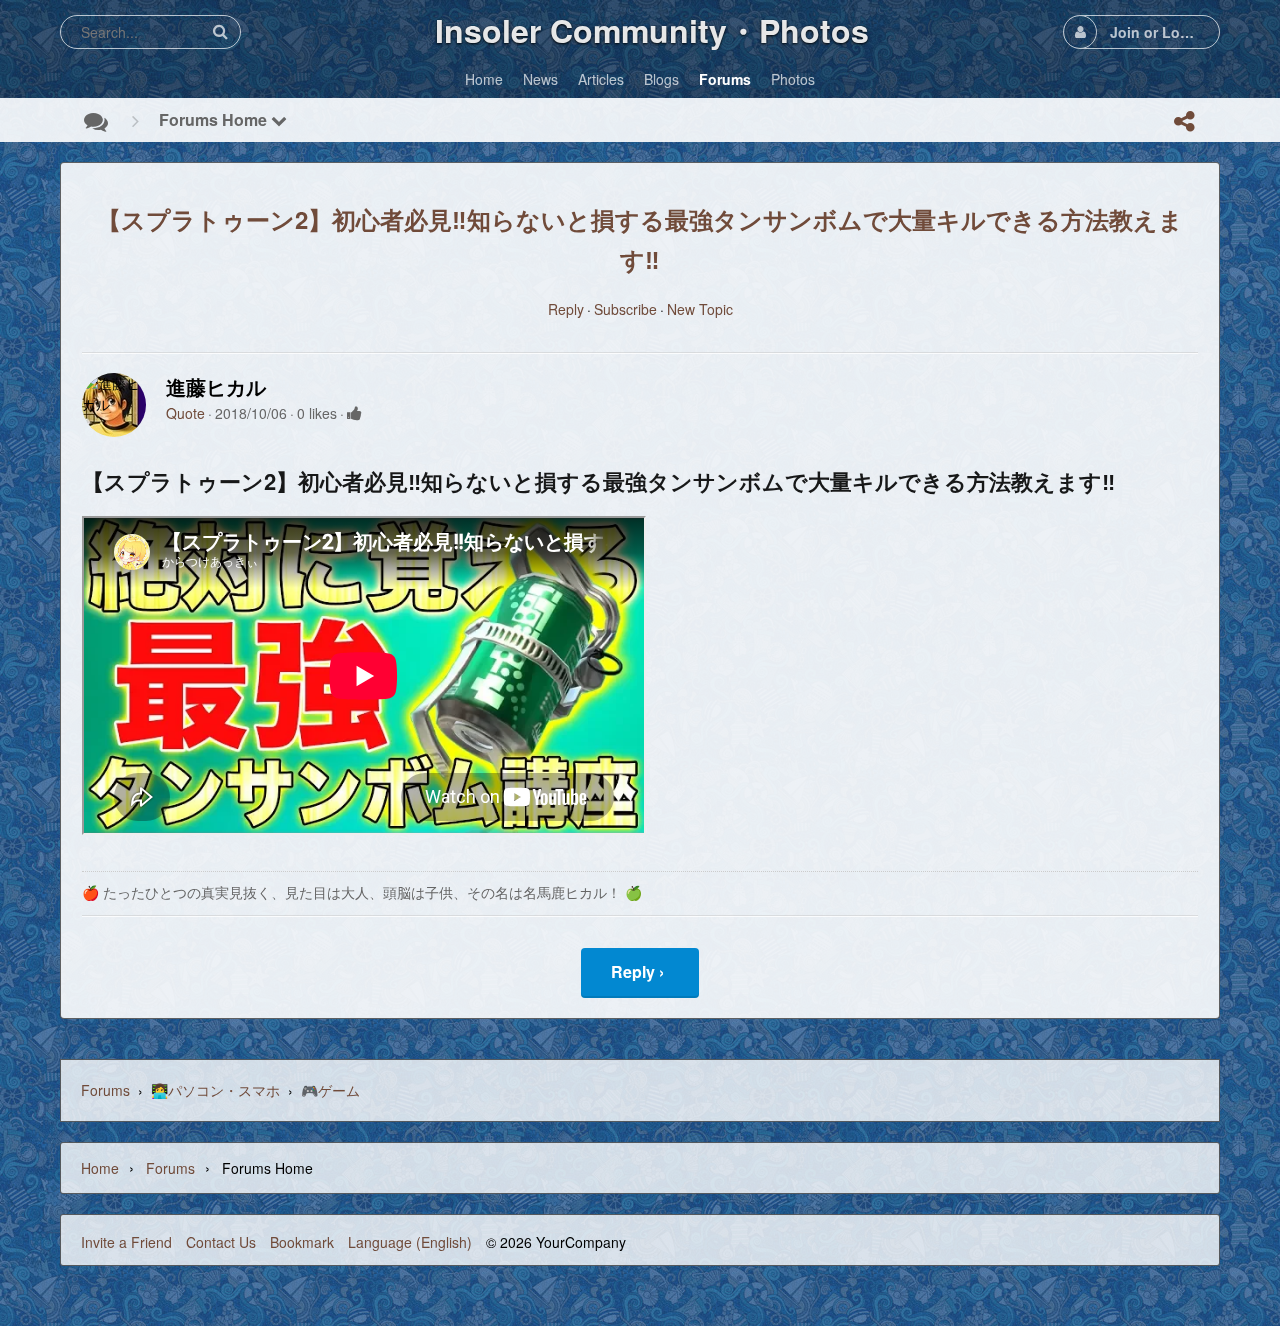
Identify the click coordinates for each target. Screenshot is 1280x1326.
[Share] (1184, 121)
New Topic (700, 309)
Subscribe (625, 309)
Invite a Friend (126, 1242)
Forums (105, 1090)
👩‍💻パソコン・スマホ (215, 1090)
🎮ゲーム (330, 1090)
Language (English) (410, 1242)
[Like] (354, 413)
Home (100, 1168)
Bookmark (302, 1242)
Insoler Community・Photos (652, 30)
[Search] (220, 31)
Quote (185, 413)
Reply (566, 309)
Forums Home (215, 119)
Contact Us (221, 1242)
